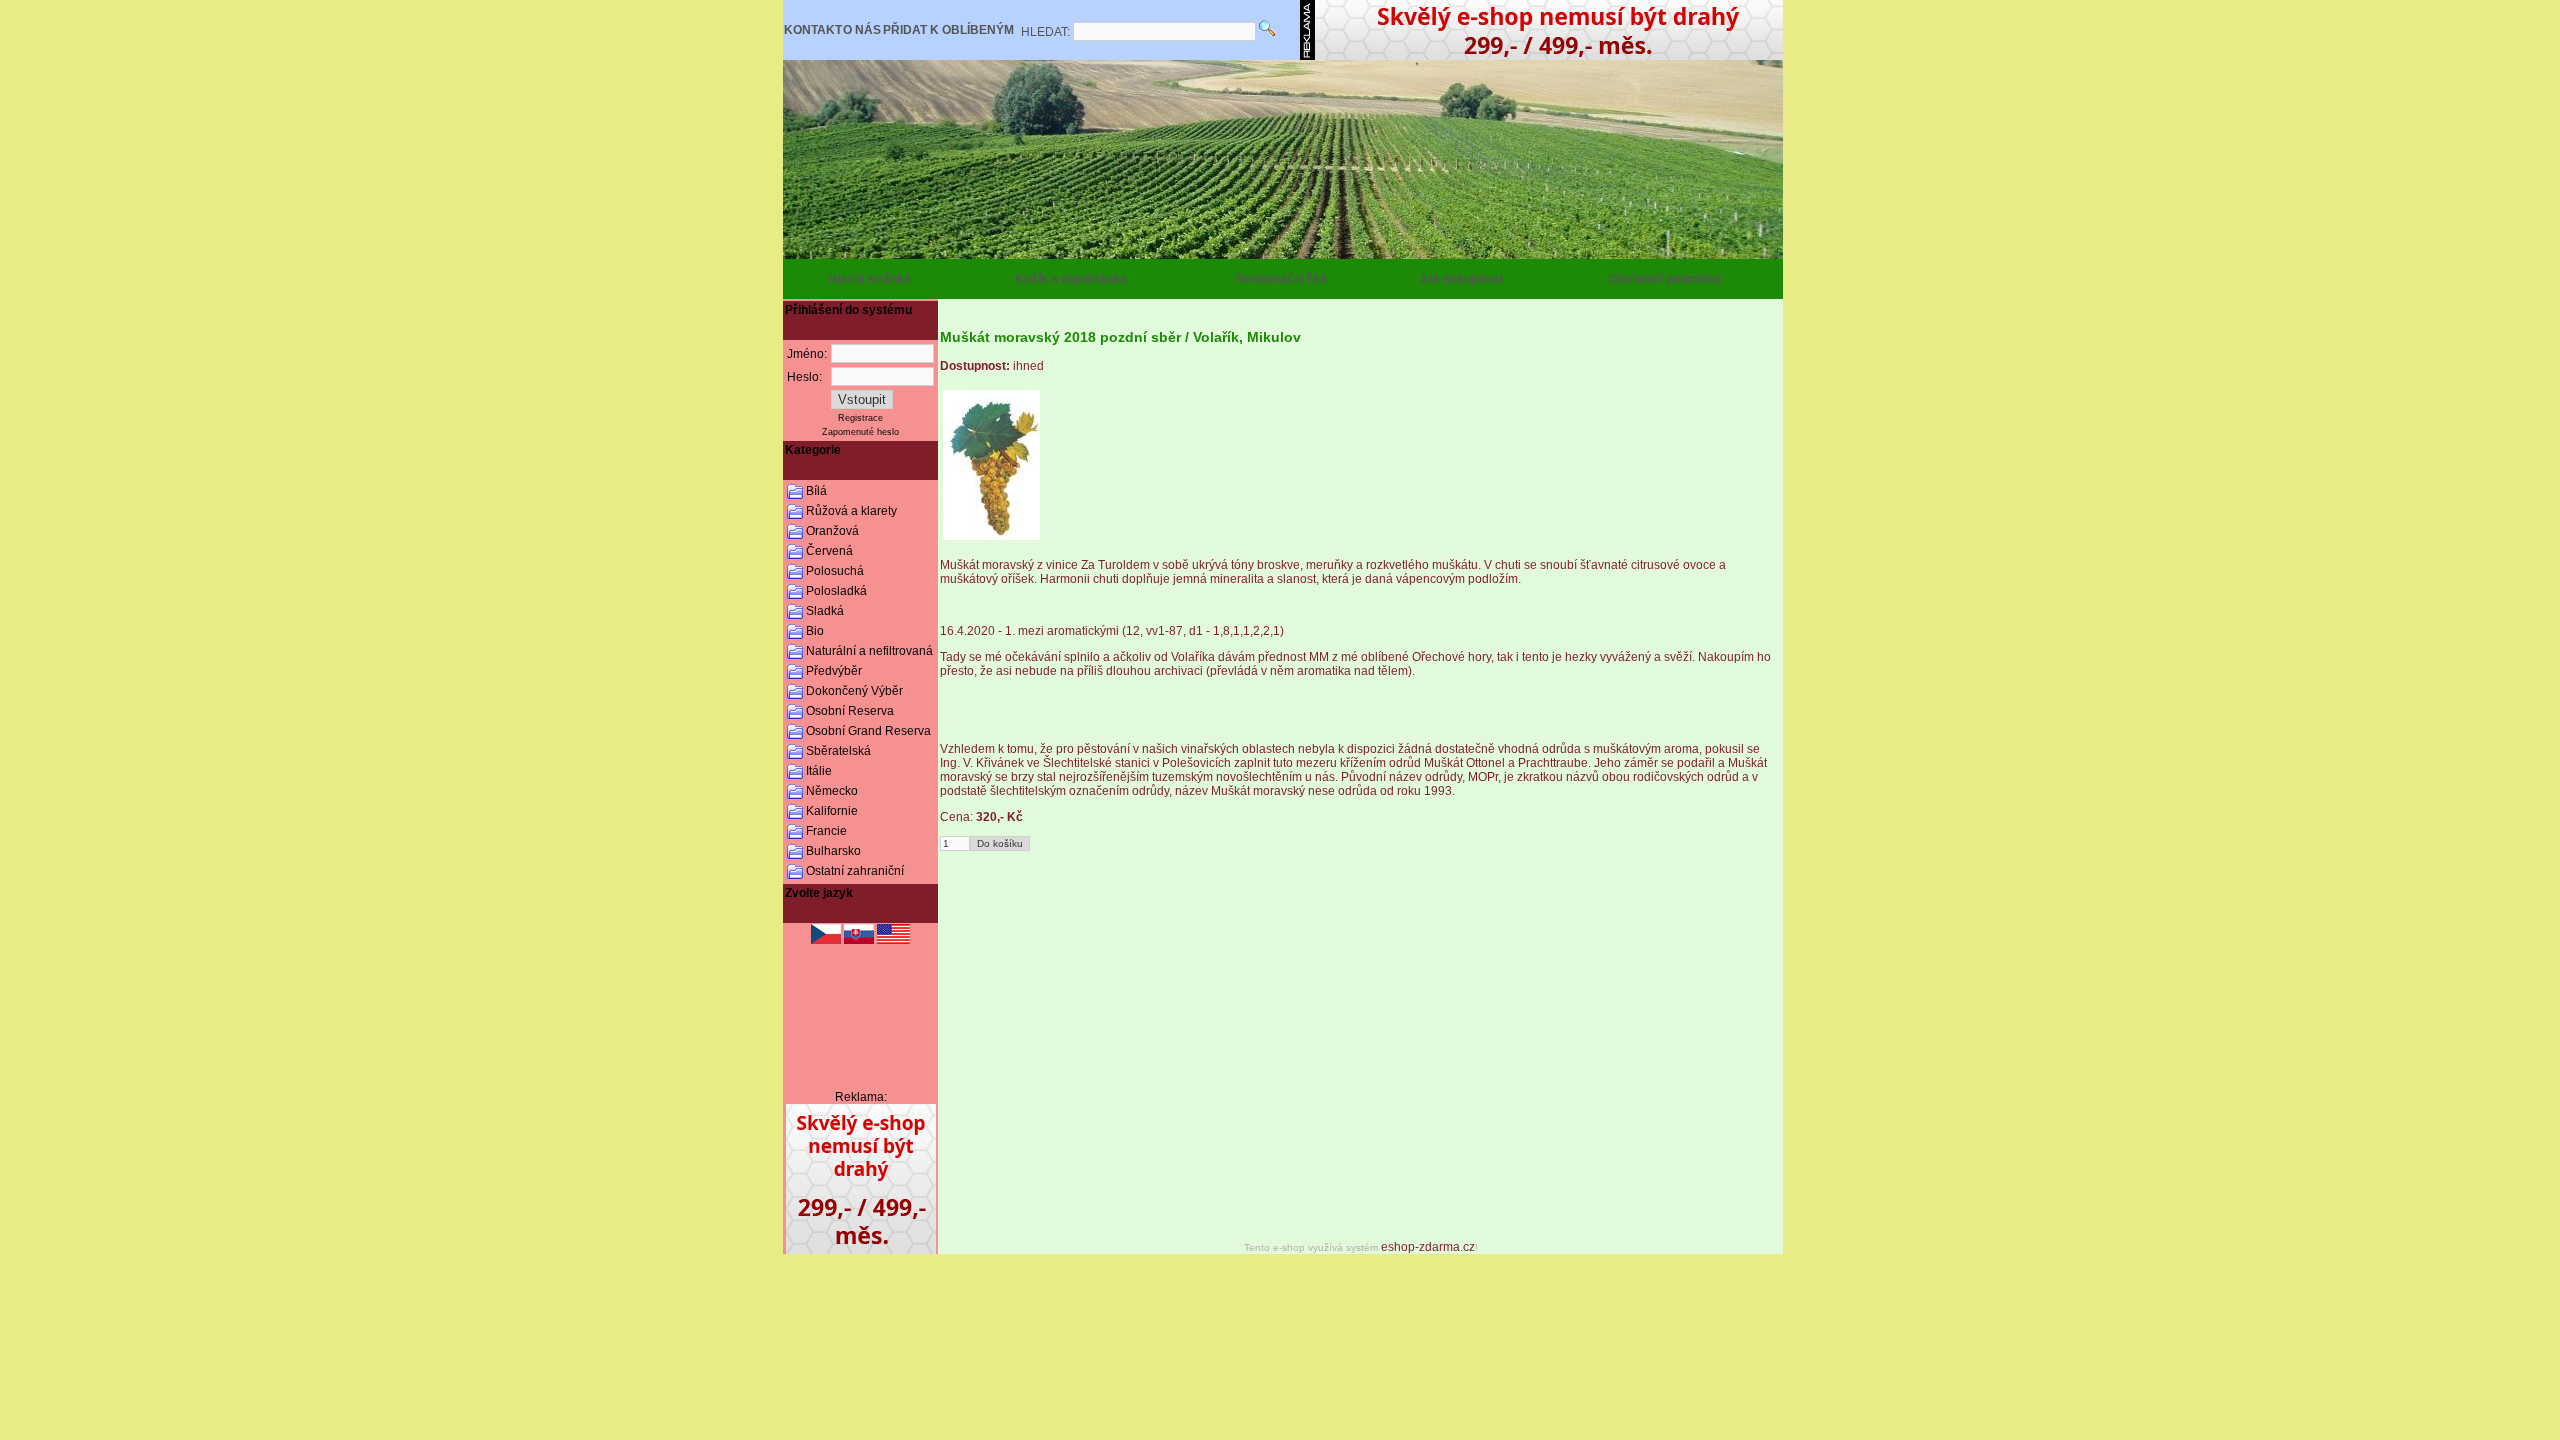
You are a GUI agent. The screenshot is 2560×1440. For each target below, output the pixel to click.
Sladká (825, 611)
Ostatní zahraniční (855, 871)
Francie (826, 831)
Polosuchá (835, 571)
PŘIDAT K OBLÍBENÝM (948, 30)
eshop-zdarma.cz (1428, 1247)
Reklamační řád (1281, 279)
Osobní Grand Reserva (868, 731)
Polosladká (836, 591)
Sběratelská (838, 751)
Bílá (816, 491)
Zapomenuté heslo (860, 432)
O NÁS (862, 30)
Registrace (860, 418)
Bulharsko (833, 851)
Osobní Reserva (850, 711)
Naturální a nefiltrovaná (869, 651)
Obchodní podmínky (1665, 279)
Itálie (819, 771)
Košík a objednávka (1071, 279)
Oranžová (832, 531)
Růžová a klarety (851, 511)
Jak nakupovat (1461, 279)
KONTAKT (813, 30)
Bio (815, 631)
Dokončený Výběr (854, 691)
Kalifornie (832, 811)
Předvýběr (834, 671)
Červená (829, 551)
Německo (832, 791)
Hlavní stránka (869, 279)
